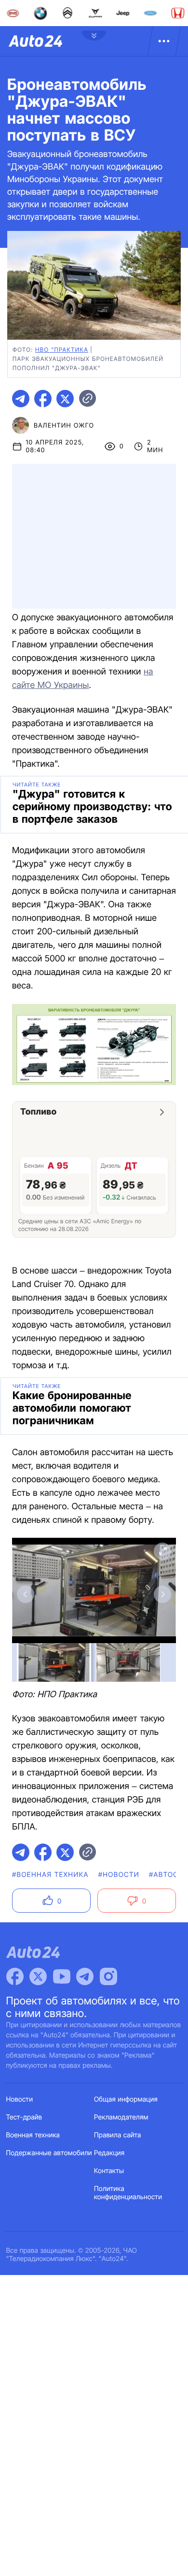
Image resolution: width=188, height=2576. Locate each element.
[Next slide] (162, 1594)
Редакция (109, 2153)
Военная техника (33, 2135)
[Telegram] (85, 1976)
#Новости (119, 1875)
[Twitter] (38, 1976)
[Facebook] (15, 1976)
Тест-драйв (24, 2117)
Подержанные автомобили (49, 2153)
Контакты (109, 2171)
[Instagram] (108, 1976)
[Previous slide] (26, 1594)
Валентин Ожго (64, 426)
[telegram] (21, 399)
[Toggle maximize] (162, 1551)
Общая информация (126, 2099)
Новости (20, 2099)
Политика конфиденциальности (128, 2193)
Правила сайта (118, 2135)
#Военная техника (50, 1875)
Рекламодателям (121, 2117)
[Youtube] (62, 1976)
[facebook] (43, 399)
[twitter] (65, 399)
